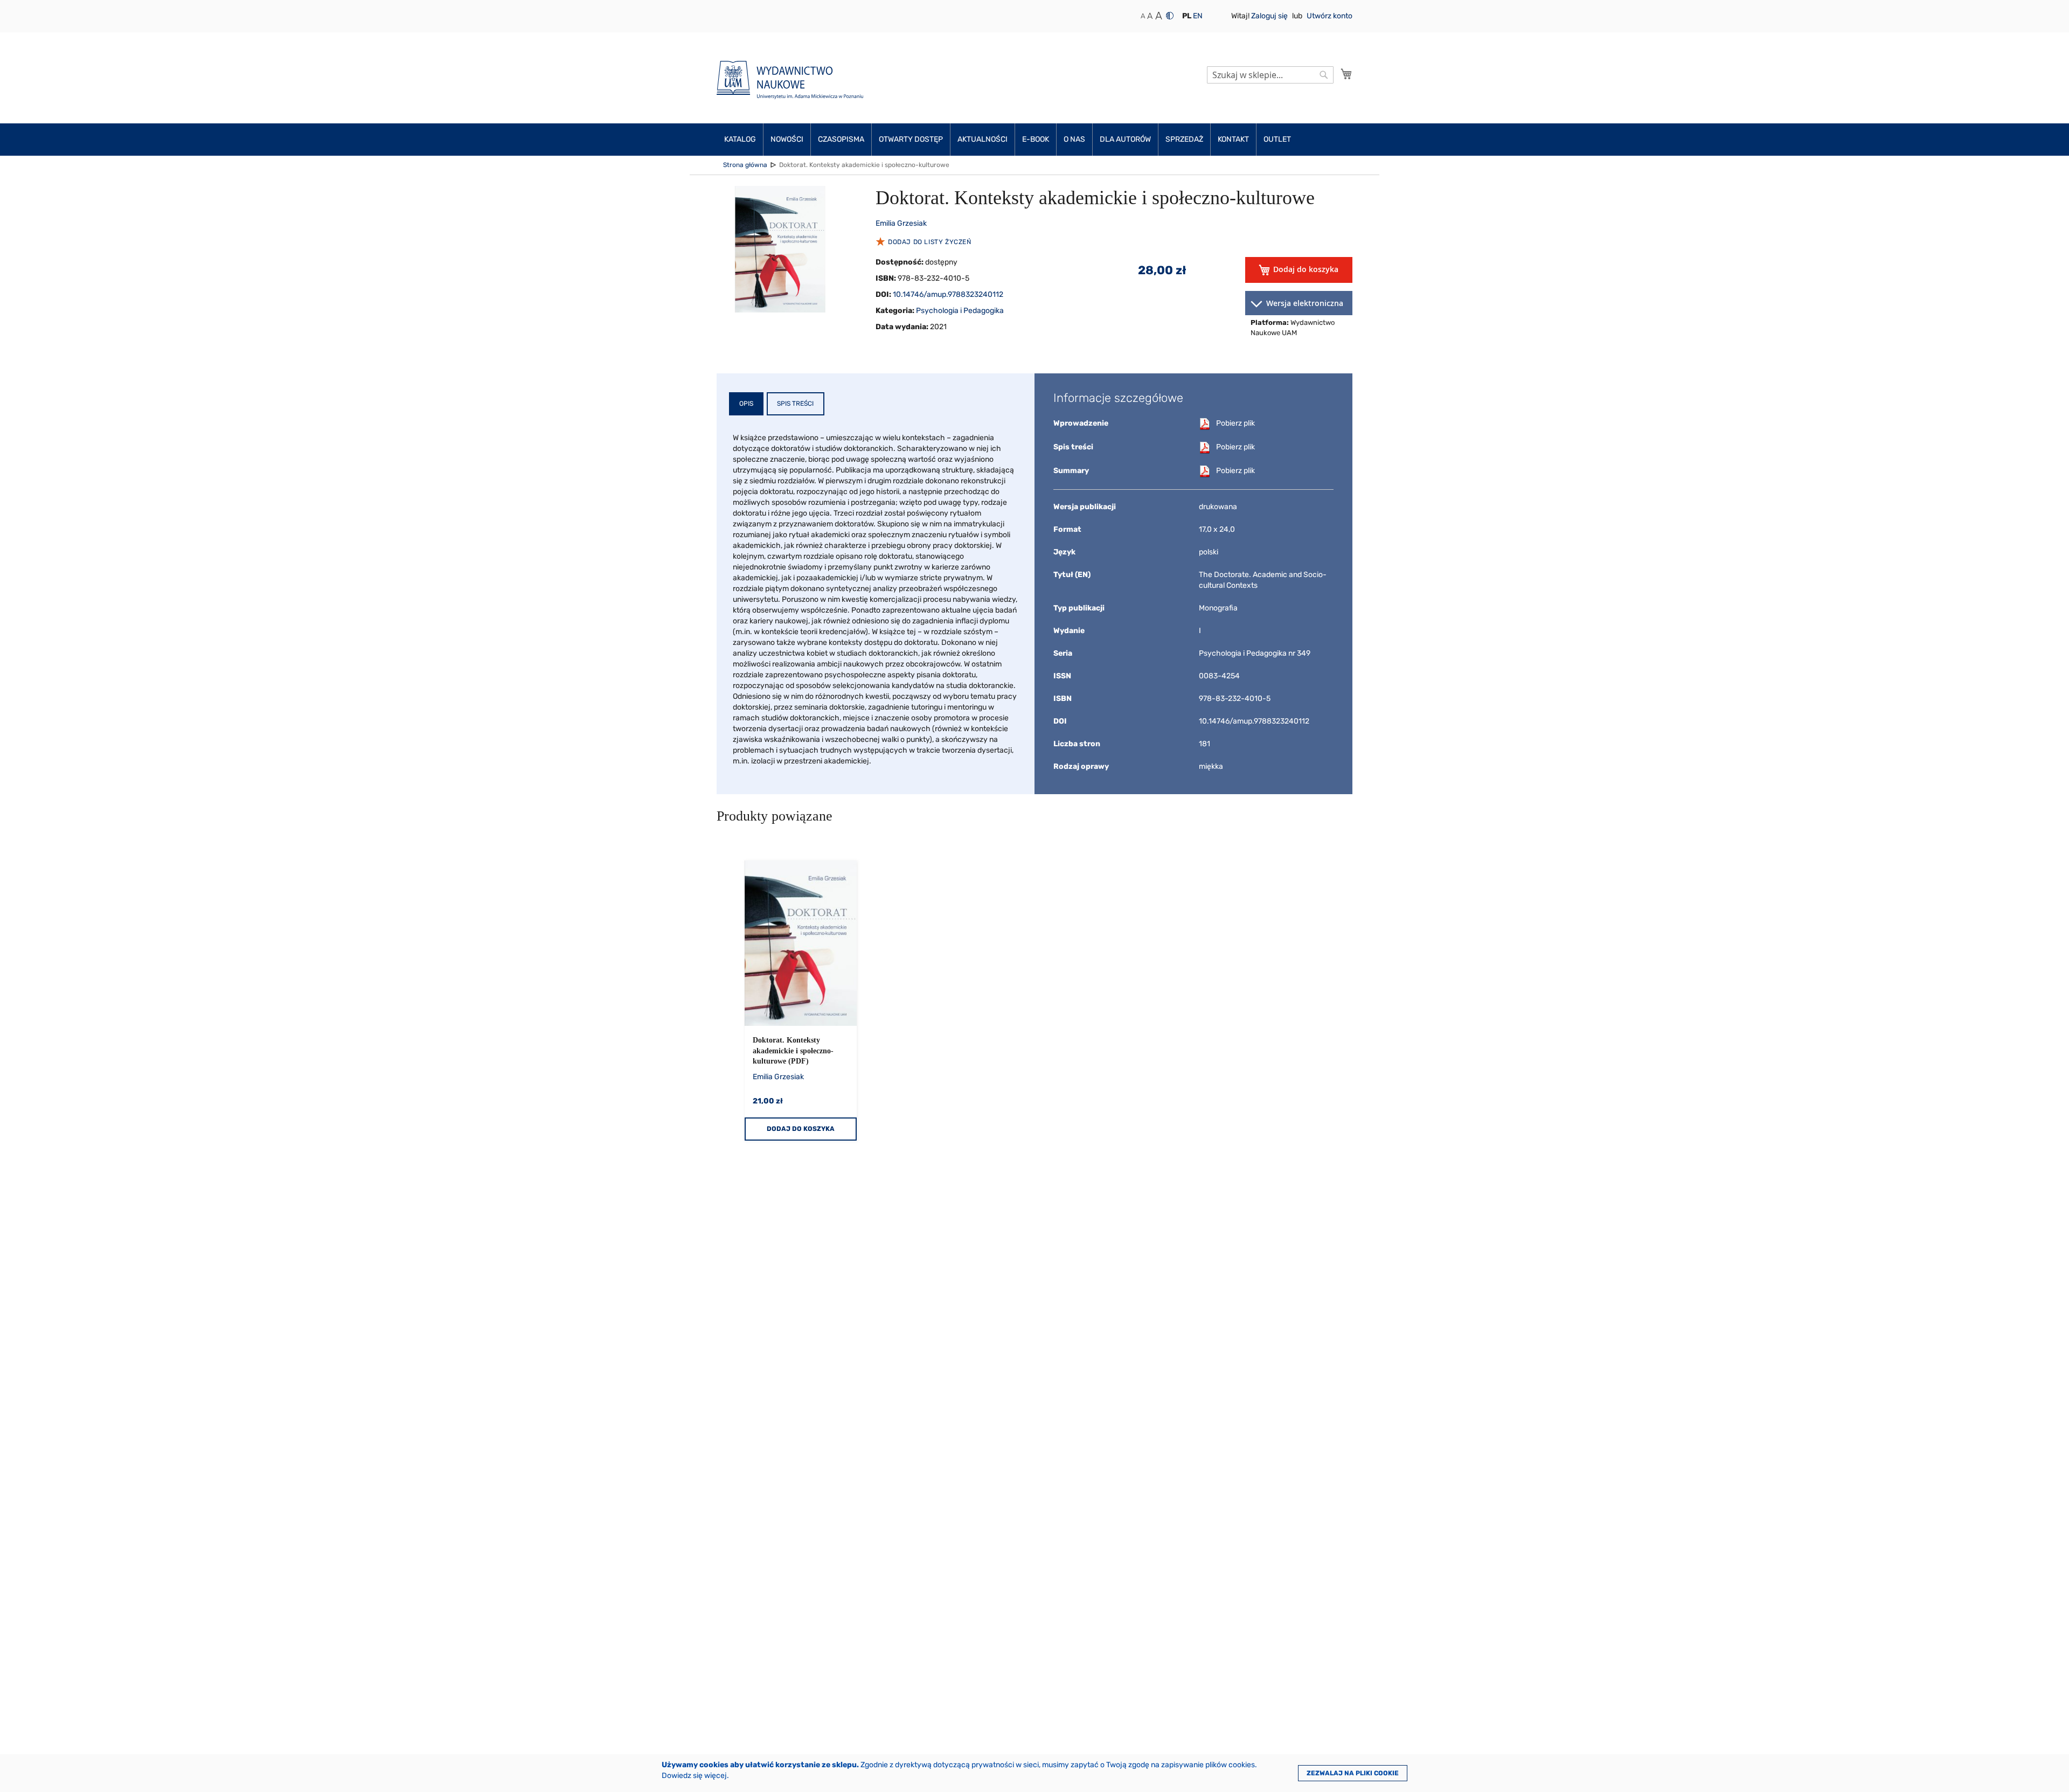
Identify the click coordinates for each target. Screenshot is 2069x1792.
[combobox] (1270, 75)
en (1198, 16)
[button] (1187, 16)
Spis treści (795, 404)
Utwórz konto (1329, 16)
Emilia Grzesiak (901, 223)
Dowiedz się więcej (694, 1776)
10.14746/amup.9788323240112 (948, 294)
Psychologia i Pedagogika (960, 311)
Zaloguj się (1270, 16)
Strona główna (745, 165)
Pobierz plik (1235, 423)
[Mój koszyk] (1346, 74)
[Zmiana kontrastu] (1170, 16)
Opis (746, 404)
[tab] (746, 404)
